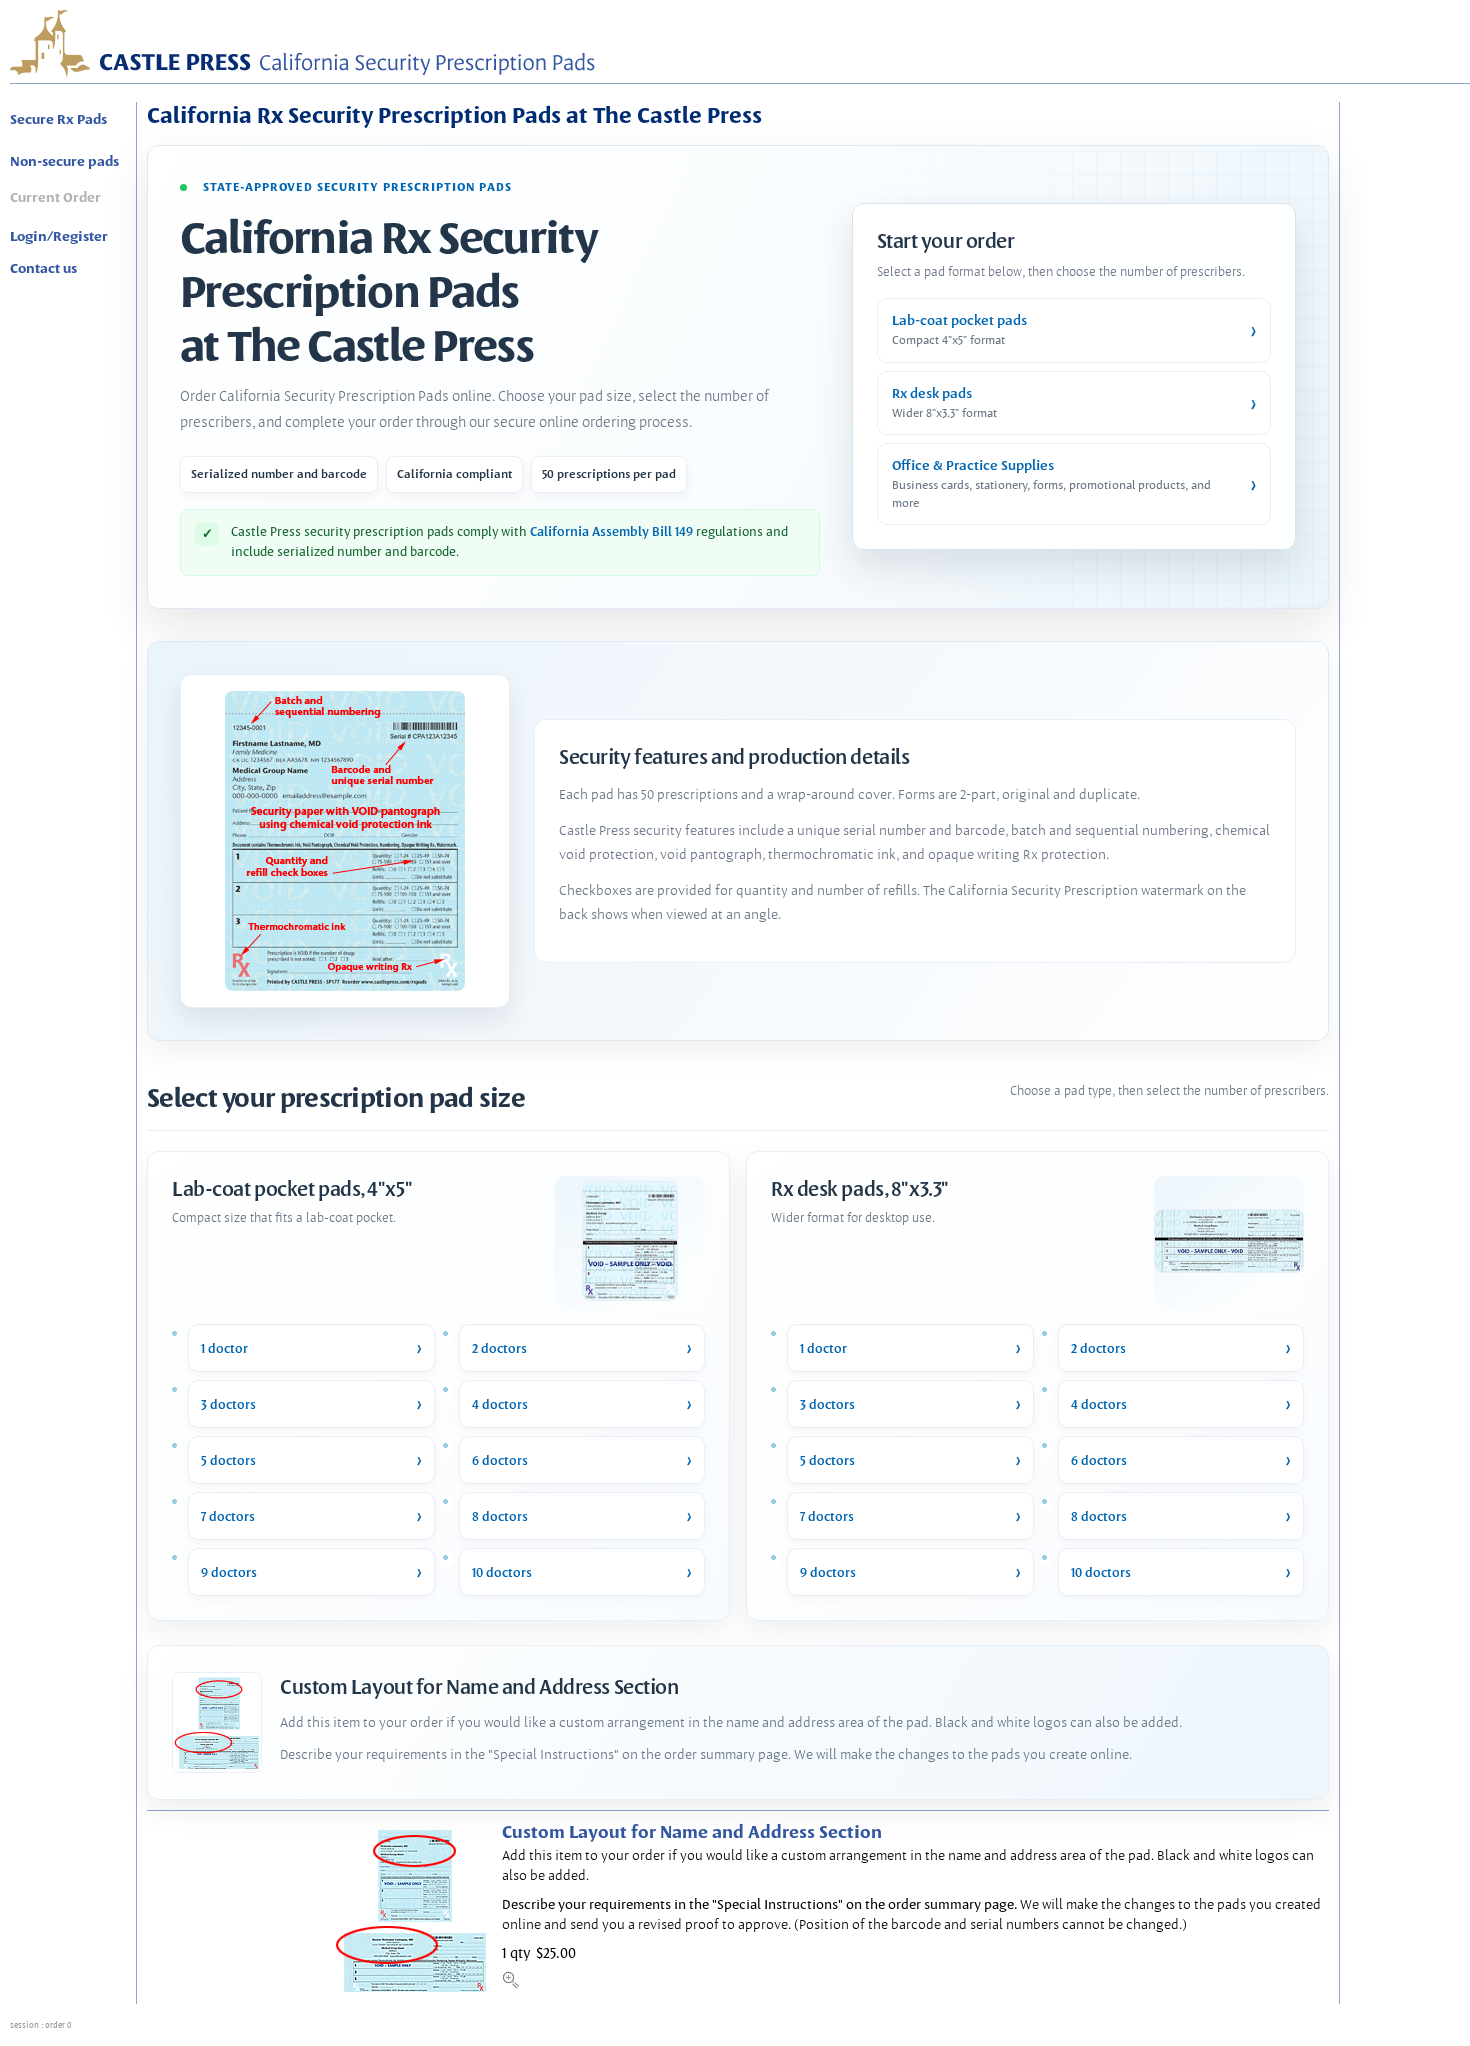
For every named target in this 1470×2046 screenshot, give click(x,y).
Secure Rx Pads (58, 119)
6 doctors (500, 1460)
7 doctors (228, 1516)
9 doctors (229, 1572)
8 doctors (500, 1516)
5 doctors (228, 1460)
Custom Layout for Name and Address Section (692, 1831)
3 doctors (228, 1404)
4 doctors (500, 1404)
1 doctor (224, 1348)
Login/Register (59, 236)
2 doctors (499, 1348)
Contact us (43, 268)
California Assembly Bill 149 (613, 531)
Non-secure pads (64, 161)
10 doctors (502, 1572)
